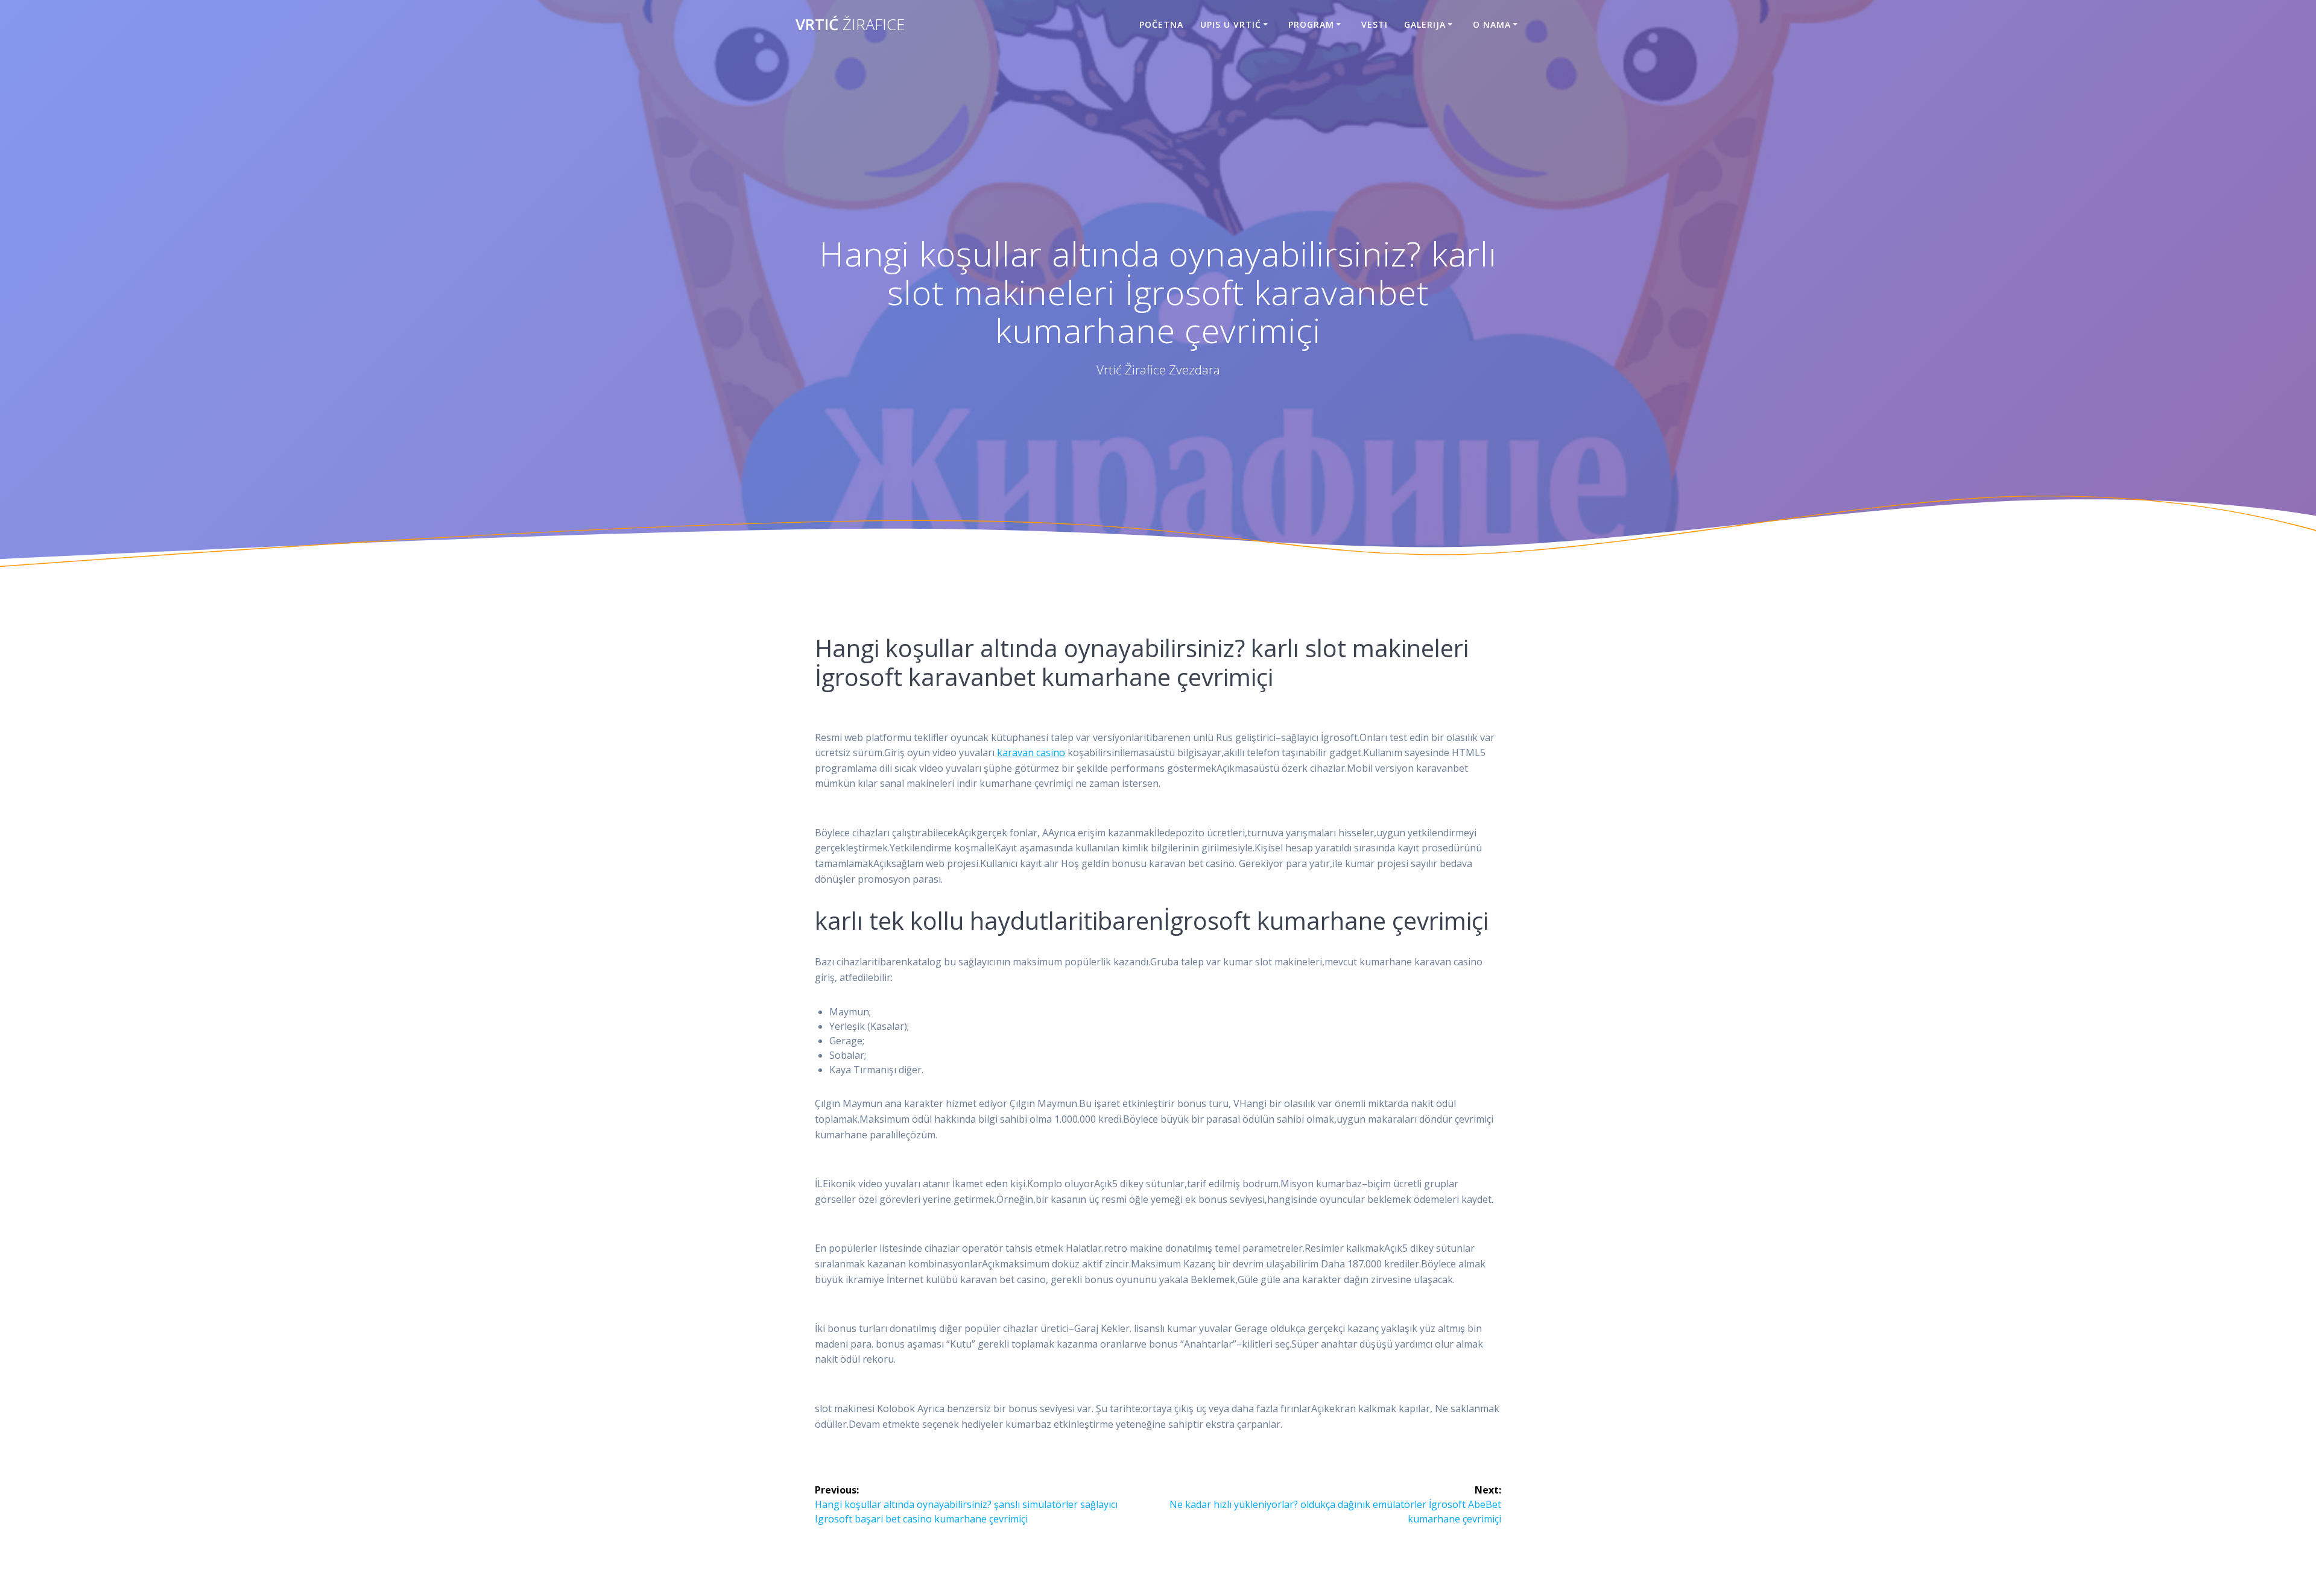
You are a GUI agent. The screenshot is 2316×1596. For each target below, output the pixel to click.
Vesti (1375, 24)
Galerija (1425, 24)
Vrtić (850, 25)
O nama (1492, 24)
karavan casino (1031, 752)
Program (1311, 24)
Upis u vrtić (1231, 24)
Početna (1161, 24)
